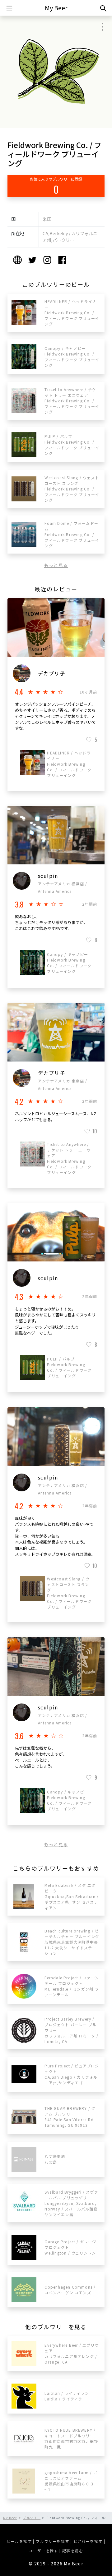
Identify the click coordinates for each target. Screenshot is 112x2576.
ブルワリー (32, 2518)
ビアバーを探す (88, 2541)
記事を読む (73, 2551)
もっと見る (56, 565)
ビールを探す (19, 2541)
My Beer (56, 8)
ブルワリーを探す (52, 2541)
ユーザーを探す (44, 2551)
